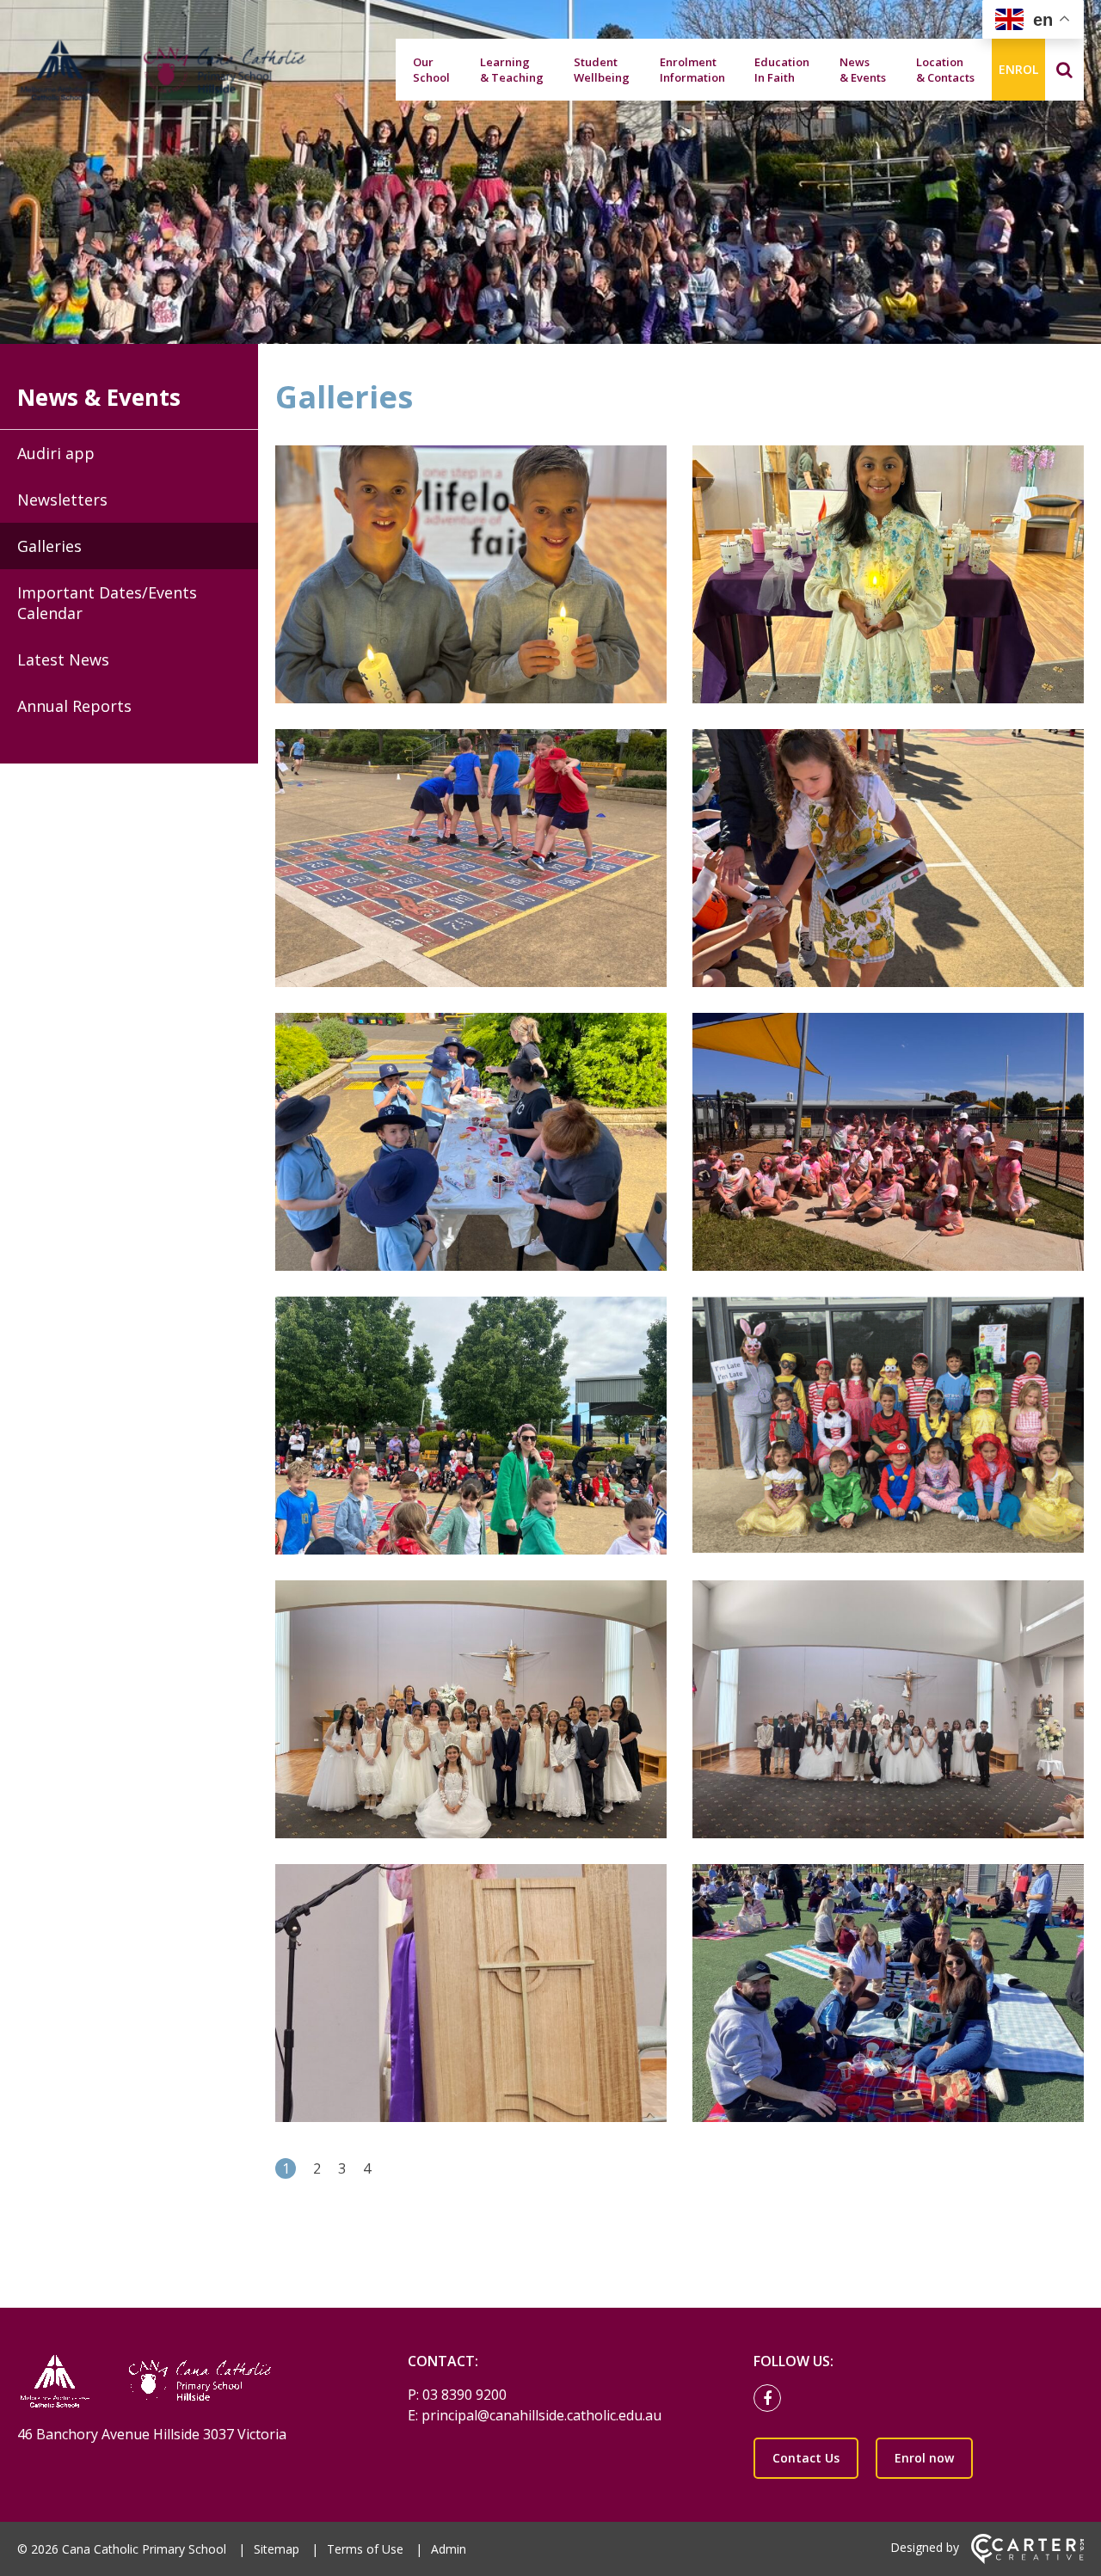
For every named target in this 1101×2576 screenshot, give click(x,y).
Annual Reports (74, 706)
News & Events (863, 70)
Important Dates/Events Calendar (107, 603)
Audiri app (56, 453)
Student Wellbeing (602, 70)
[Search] (1064, 70)
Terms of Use (365, 2549)
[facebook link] (772, 2399)
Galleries (49, 546)
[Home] (182, 2383)
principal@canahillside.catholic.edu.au (541, 2415)
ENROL (1018, 69)
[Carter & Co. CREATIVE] (1027, 2559)
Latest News (63, 659)
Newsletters (62, 500)
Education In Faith (782, 70)
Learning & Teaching (512, 70)
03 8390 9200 (464, 2395)
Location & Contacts (945, 70)
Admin (449, 2549)
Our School (431, 70)
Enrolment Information (692, 70)
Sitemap (277, 2549)
